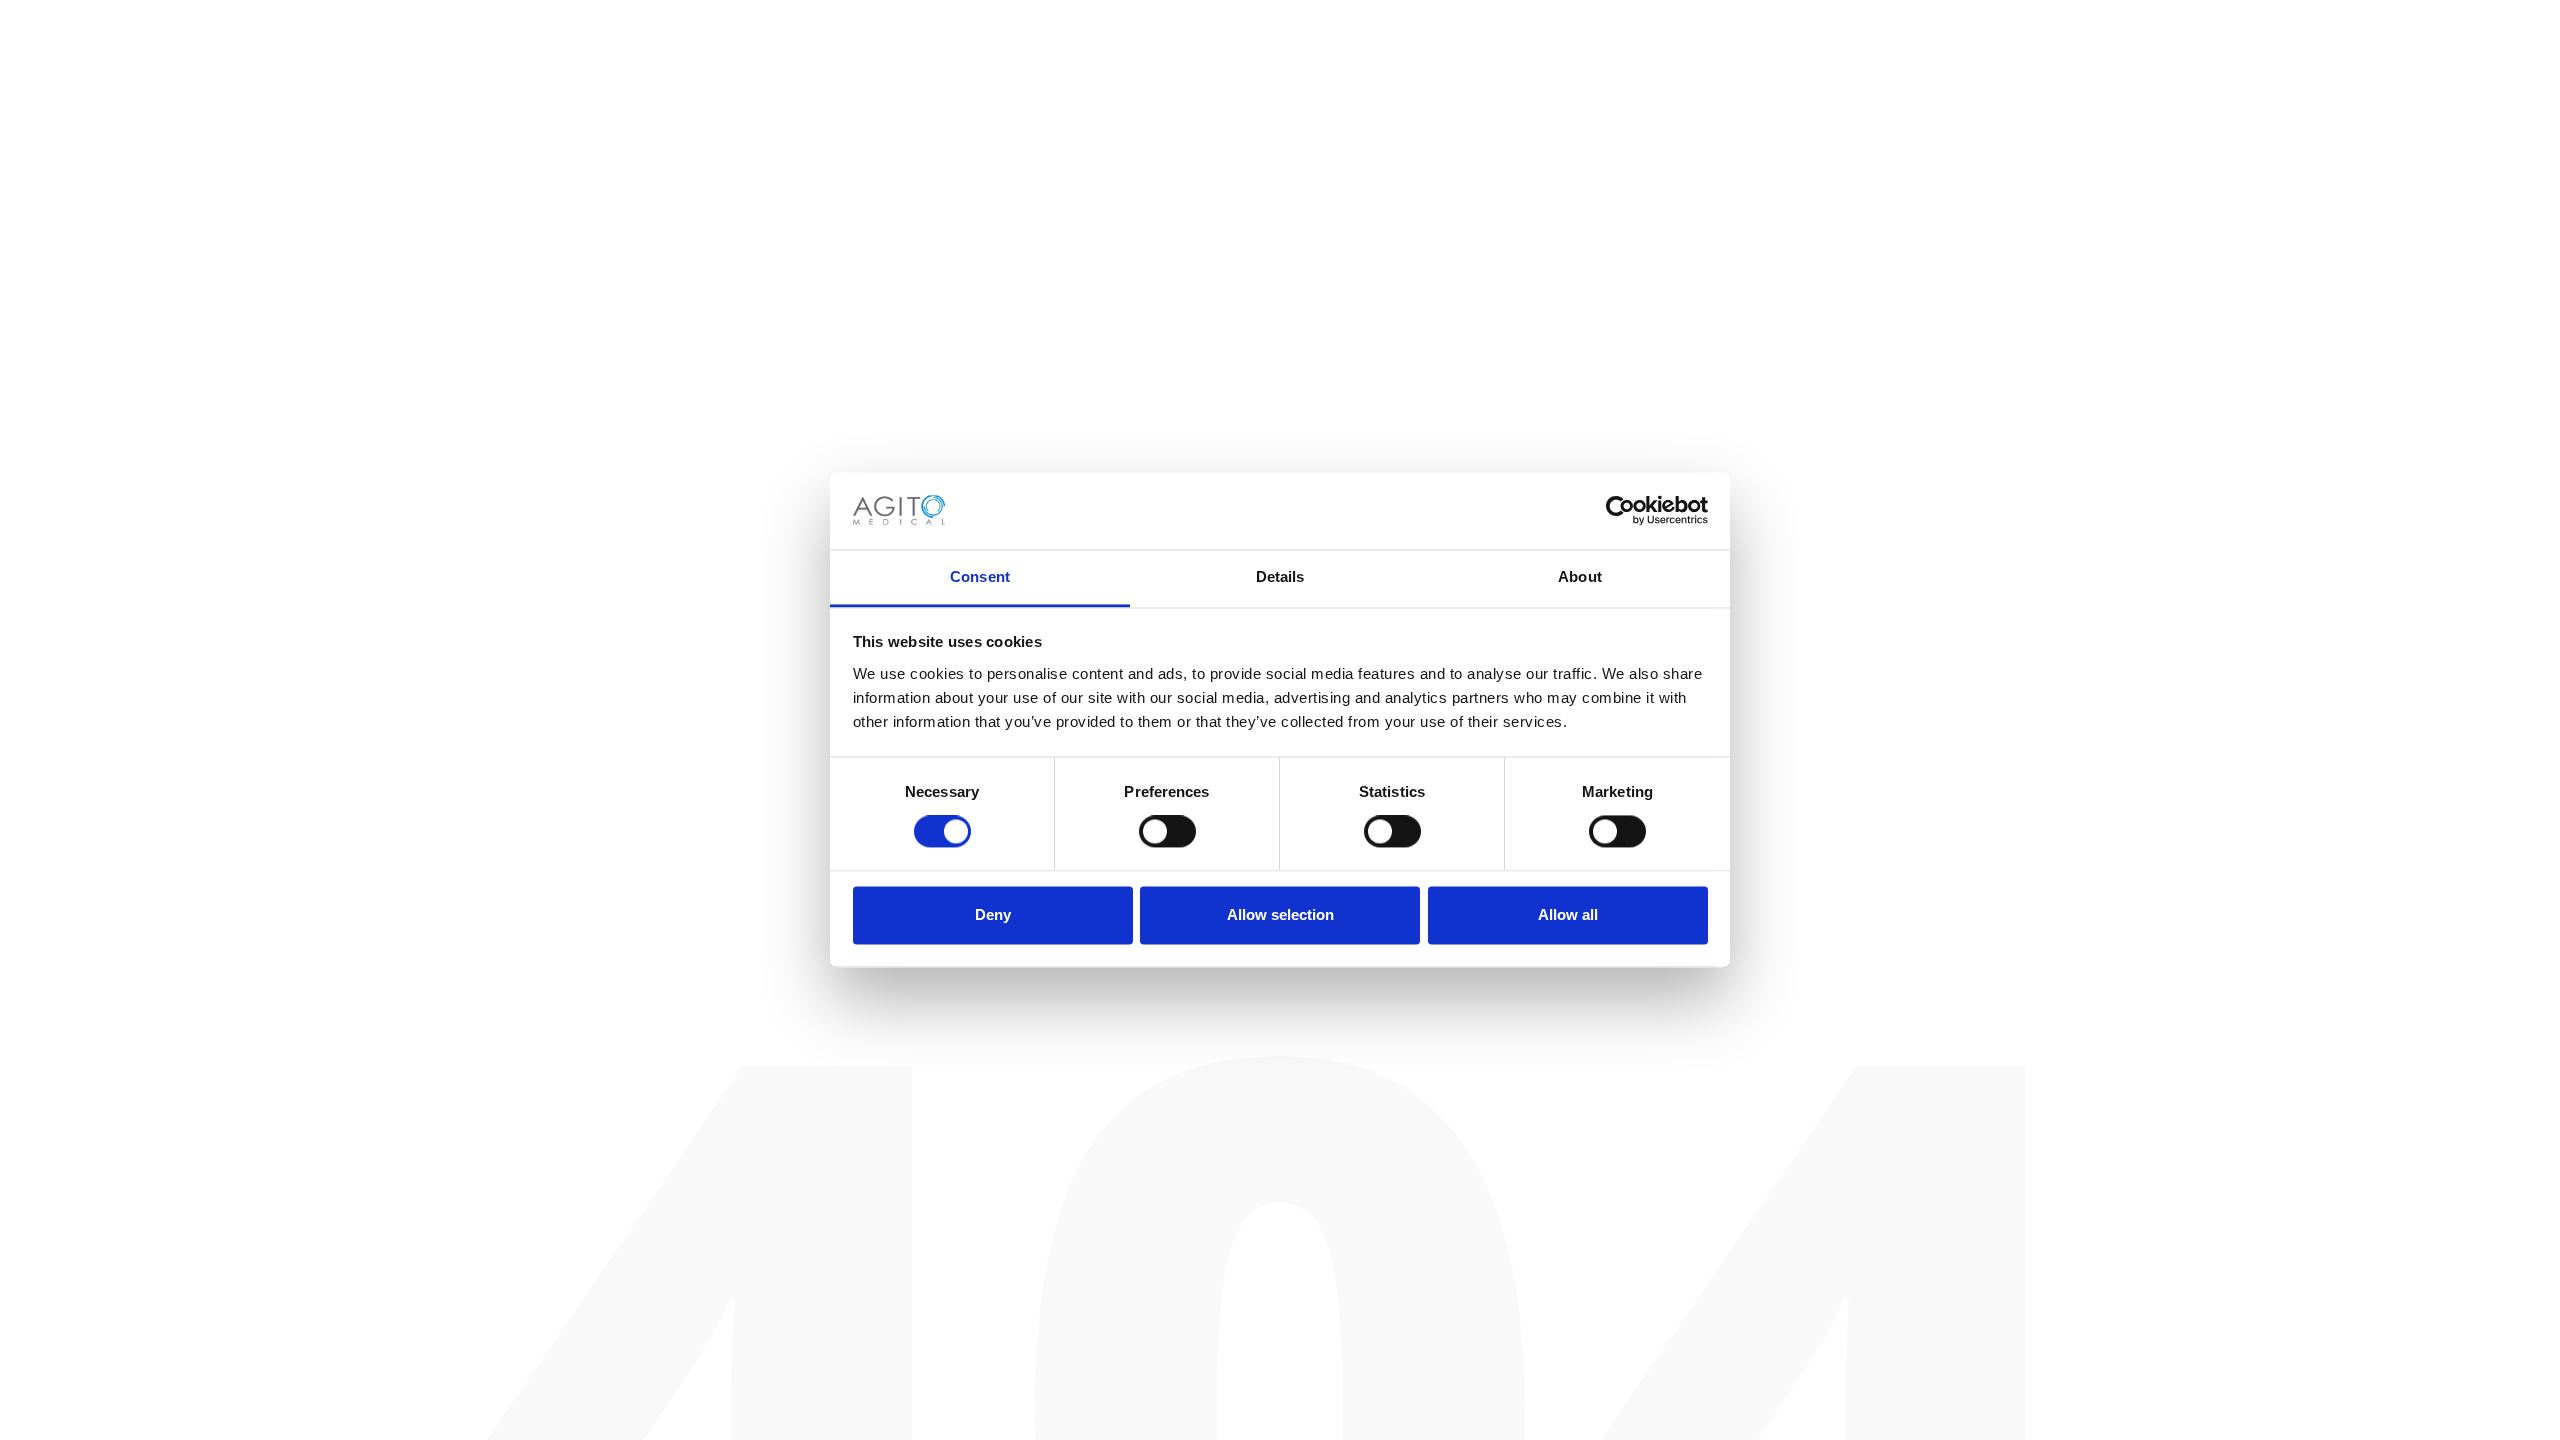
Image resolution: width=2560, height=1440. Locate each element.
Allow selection (1280, 914)
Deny (993, 914)
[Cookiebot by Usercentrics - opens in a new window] (1620, 511)
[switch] (1167, 832)
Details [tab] (1280, 576)
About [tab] (1580, 576)
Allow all (1568, 914)
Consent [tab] (980, 576)
